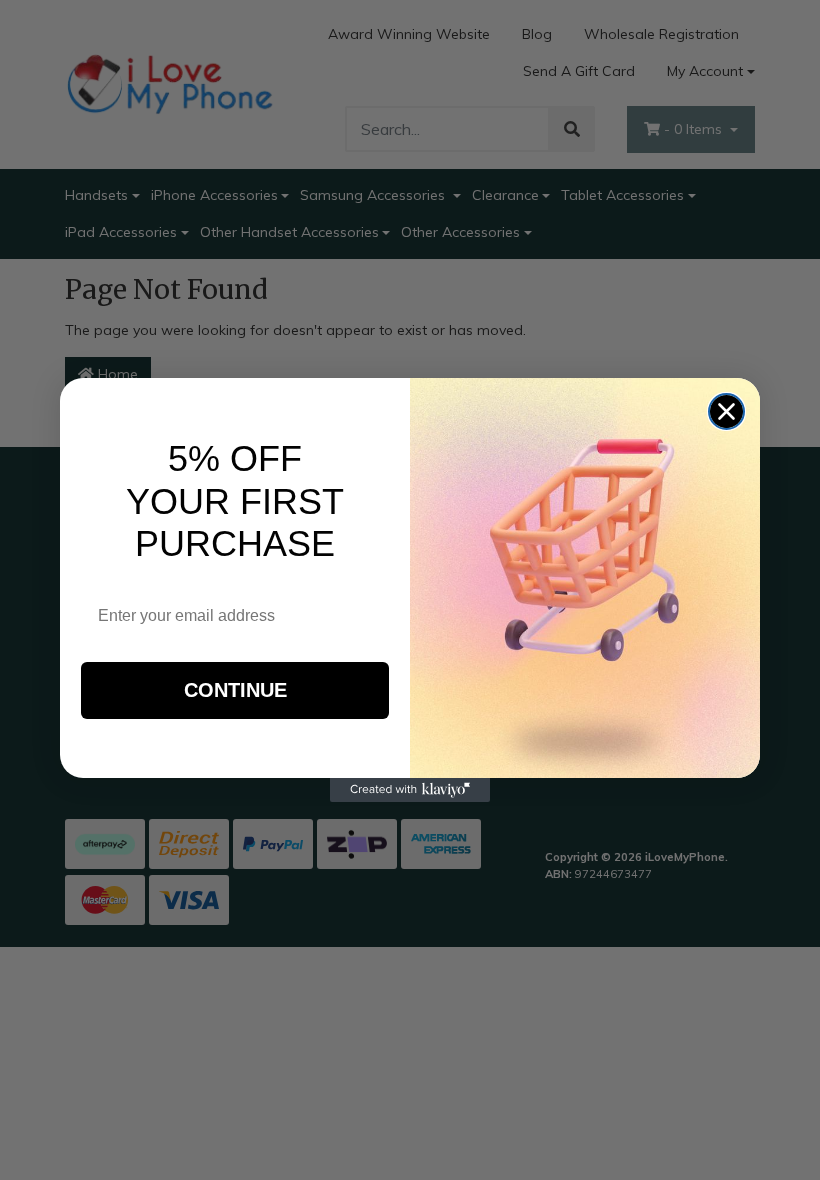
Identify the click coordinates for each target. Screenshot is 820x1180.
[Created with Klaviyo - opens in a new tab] (410, 790)
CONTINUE (235, 690)
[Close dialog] (726, 411)
